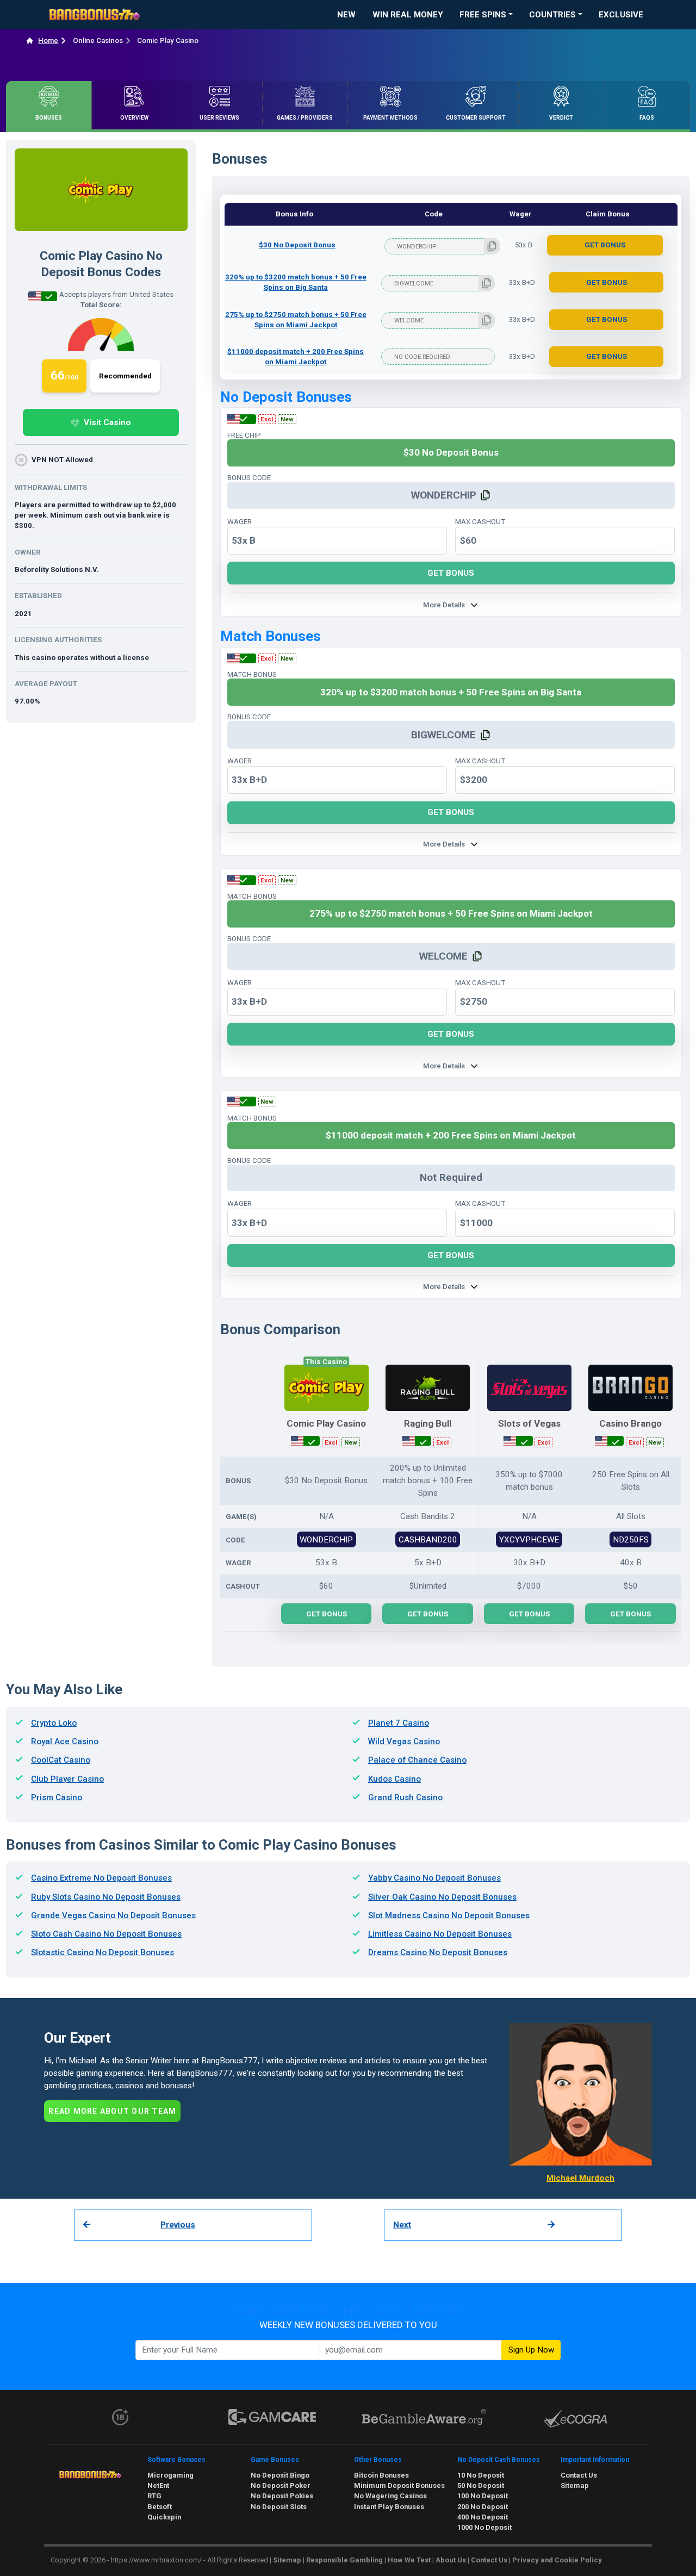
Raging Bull (428, 1424)
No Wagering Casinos (390, 2496)
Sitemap (575, 2485)
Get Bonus (605, 245)
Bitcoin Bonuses (381, 2475)
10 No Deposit (481, 2475)
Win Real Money (408, 15)
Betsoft (160, 2507)
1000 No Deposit (484, 2527)
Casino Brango (630, 1424)
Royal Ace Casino (65, 1741)
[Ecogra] (576, 2418)
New (346, 15)
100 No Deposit (483, 2496)
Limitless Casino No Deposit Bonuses (440, 1934)
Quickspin (164, 2517)
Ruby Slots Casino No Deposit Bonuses (106, 1897)
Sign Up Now (531, 2350)
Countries (552, 15)
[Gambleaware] (424, 2417)
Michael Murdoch (580, 2178)
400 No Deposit (483, 2517)
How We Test (409, 2560)
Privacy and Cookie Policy (557, 2560)
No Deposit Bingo (280, 2475)
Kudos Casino (394, 1779)
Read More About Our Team (112, 2111)
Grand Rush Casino (405, 1797)
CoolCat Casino (61, 1760)
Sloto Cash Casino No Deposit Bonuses (106, 1934)
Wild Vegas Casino (404, 1741)
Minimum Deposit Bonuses (399, 2485)
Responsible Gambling (344, 2560)
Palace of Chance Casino (417, 1760)
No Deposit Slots (279, 2507)
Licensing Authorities (58, 640)
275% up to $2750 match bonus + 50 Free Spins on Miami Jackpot (296, 320)
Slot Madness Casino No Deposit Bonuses (449, 1915)
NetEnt (158, 2485)
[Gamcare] (272, 2417)
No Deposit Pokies (282, 2496)
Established (38, 596)
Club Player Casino (67, 1779)
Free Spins (483, 15)
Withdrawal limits (51, 487)
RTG (154, 2496)
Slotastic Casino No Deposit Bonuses (102, 1952)
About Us (451, 2560)
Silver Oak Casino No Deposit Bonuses (442, 1897)
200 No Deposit (483, 2507)
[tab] (49, 105)
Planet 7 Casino (399, 1723)
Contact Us (579, 2475)
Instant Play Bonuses (389, 2507)
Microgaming (170, 2475)
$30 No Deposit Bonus (297, 245)
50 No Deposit (481, 2485)
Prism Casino (57, 1797)
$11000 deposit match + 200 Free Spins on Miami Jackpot (296, 357)
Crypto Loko (54, 1723)
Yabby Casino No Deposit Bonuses (434, 1878)
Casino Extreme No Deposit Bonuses (101, 1878)
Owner (28, 552)
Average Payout (46, 684)
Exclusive (621, 15)
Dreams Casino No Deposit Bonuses (438, 1952)
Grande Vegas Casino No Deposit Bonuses (113, 1915)
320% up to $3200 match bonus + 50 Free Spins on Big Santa (296, 282)
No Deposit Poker (281, 2485)
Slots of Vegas (529, 1424)
